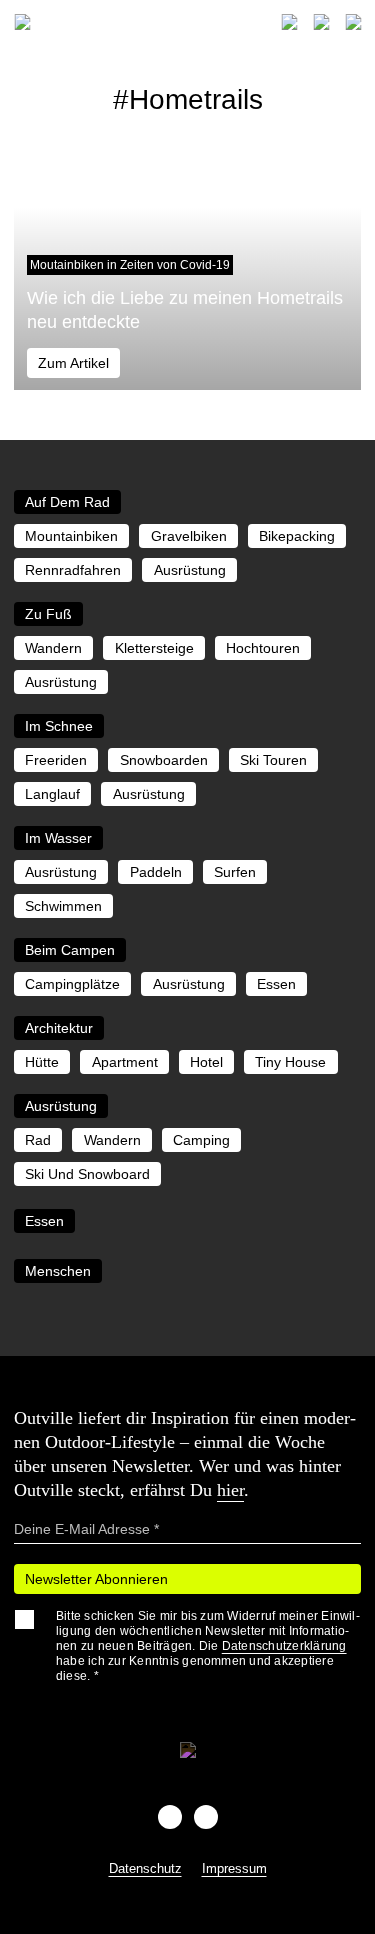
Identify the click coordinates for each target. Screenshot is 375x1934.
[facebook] (170, 1817)
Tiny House (290, 1062)
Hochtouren (263, 648)
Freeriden (56, 760)
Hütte (42, 1062)
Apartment (125, 1062)
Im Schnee (59, 726)
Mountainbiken (71, 536)
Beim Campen (70, 950)
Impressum (234, 1868)
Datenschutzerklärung (284, 1646)
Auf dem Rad (67, 502)
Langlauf (52, 794)
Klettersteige (154, 648)
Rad (38, 1140)
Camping (201, 1140)
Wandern (53, 648)
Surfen (235, 872)
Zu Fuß (48, 614)
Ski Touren (273, 760)
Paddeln (156, 872)
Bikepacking (297, 536)
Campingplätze (72, 984)
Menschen (58, 1271)
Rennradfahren (73, 570)
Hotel (206, 1062)
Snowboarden (164, 760)
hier (230, 1490)
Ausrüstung (190, 570)
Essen (276, 984)
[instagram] (206, 1817)
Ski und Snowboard (87, 1174)
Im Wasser (58, 838)
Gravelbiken (189, 536)
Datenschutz (145, 1868)
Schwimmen (63, 906)
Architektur (59, 1028)
